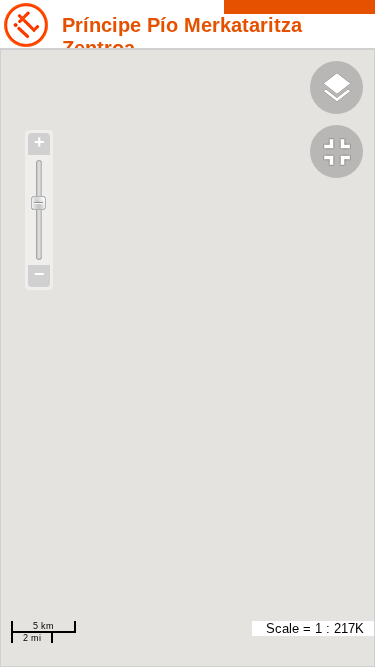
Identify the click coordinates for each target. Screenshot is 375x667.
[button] (342, 154)
